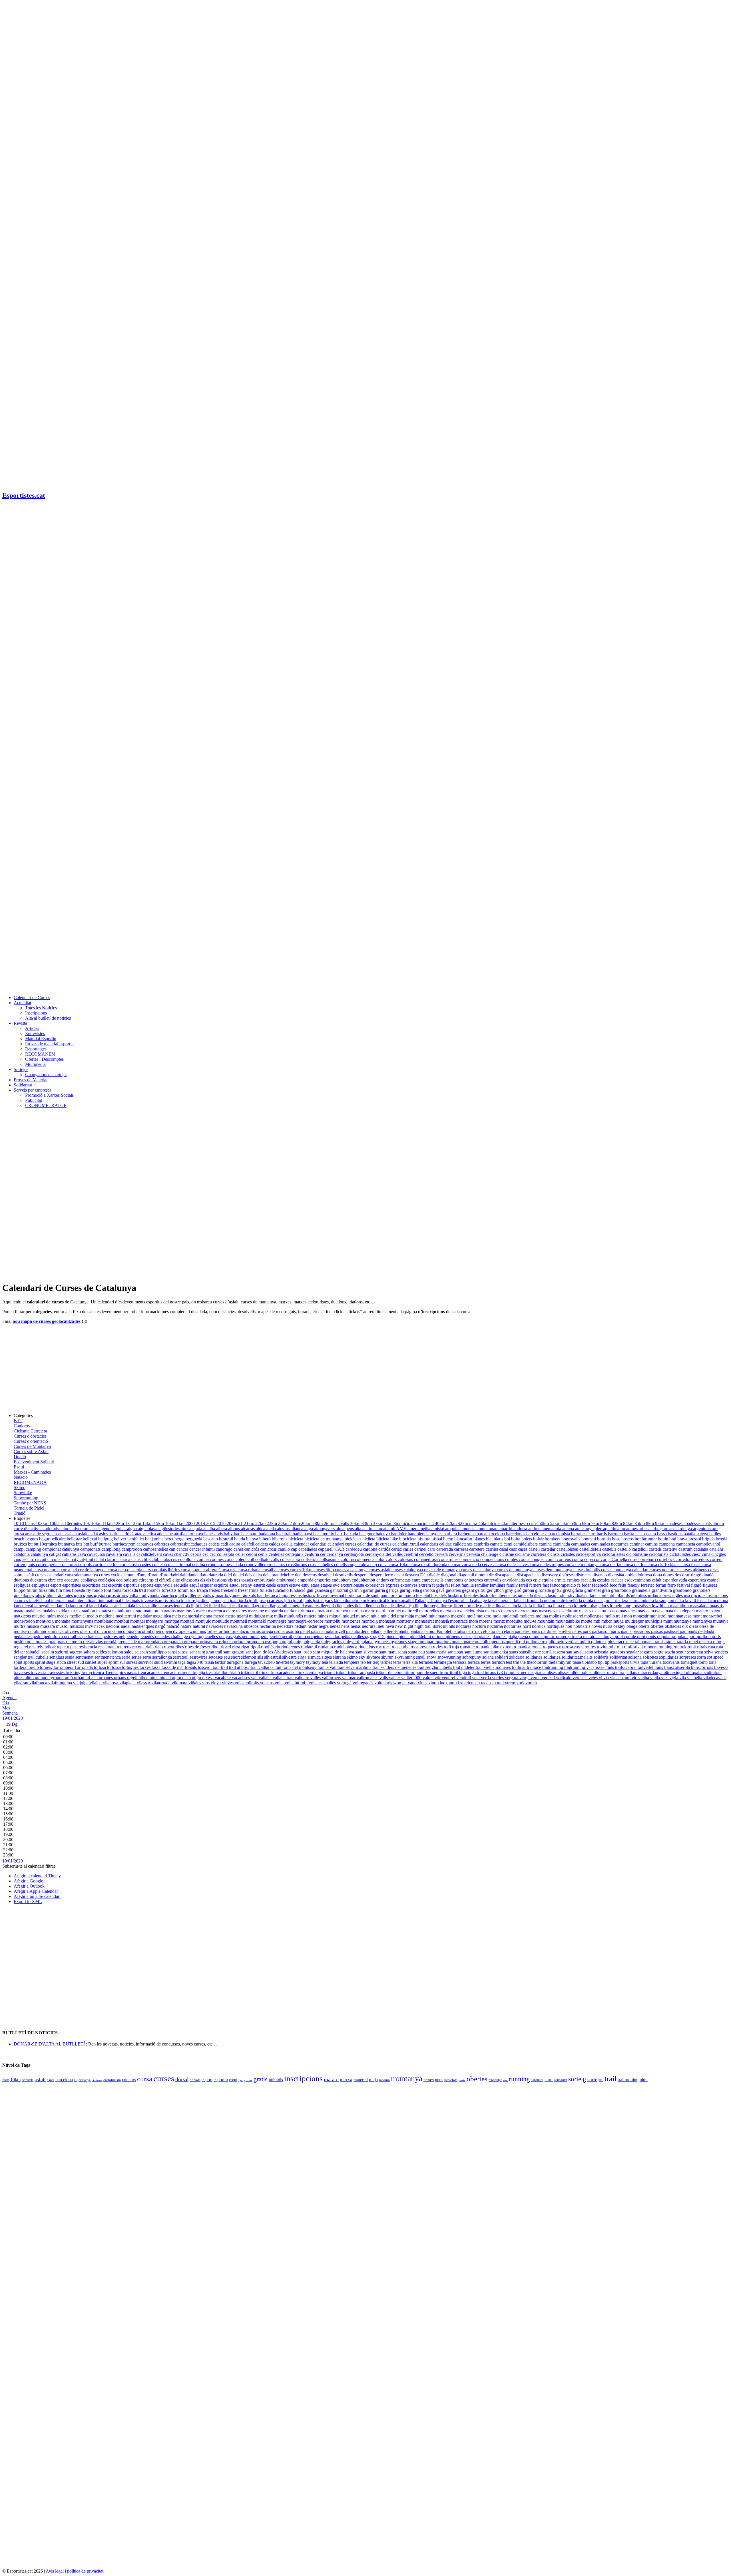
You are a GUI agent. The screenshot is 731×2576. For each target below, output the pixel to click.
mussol (63, 1626)
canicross (269, 1549)
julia (289, 1601)
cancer (183, 1549)
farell (524, 1585)
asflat (94, 1534)
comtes (512, 1559)
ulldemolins (582, 1672)
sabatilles (537, 2080)
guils (207, 1595)
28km (318, 1523)
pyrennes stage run (408, 1642)
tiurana (656, 1662)
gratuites (66, 1595)
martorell (411, 1611)
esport (56, 1585)
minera (311, 1616)
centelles (277, 1554)
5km (566, 1523)
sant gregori (234, 1652)
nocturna (496, 1626)
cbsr (178, 1554)
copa (589, 1559)
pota (31, 1642)
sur (123, 1662)
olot (93, 1631)
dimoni (482, 1575)
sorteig (577, 2079)
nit (446, 1626)
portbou (704, 1636)
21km (250, 1523)
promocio (256, 1642)
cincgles (719, 1554)
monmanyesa (680, 1616)
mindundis (294, 1616)
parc (471, 1631)
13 (128, 1523)
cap (295, 1549)
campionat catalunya (61, 1549)
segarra (647, 1652)
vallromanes (368, 1678)
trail (225, 1667)
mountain (546, 1621)
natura (187, 1626)
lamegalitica (46, 1606)
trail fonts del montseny (296, 1667)
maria (290, 1611)
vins (206, 1683)
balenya (383, 1534)
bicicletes (354, 1539)
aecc (95, 1529)
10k (87, 1523)
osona (280, 1631)
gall (311, 1590)
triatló (235, 1672)
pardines (549, 1631)
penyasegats (230, 1636)
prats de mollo (70, 1642)
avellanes (207, 1534)
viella (656, 1678)
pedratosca (92, 1636)
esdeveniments (638, 1580)
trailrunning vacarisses (585, 1667)
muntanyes (703, 1621)
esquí (195, 1585)
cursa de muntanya (582, 1565)
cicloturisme (638, 1554)
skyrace (374, 1657)
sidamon (249, 1657)
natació (173, 1626)
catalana (701, 1549)
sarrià (547, 1652)
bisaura (424, 1539)
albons (235, 1529)
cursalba (270, 1570)
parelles (565, 1631)
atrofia (180, 1534)
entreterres (474, 1580)
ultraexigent (675, 1672)
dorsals (195, 2080)
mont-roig (45, 1621)
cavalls (130, 1554)
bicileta (369, 1539)
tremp (87, 1672)
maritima (304, 1611)
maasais (717, 1606)
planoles (499, 1636)
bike (395, 1539)
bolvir (539, 1539)
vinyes (228, 1683)
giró (518, 1590)
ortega (268, 1631)
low (656, 1606)
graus (89, 1595)
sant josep (304, 1652)
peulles (358, 1636)
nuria (608, 1626)
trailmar (519, 1667)
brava (683, 1539)
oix (686, 1626)
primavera (209, 1642)
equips (548, 1580)
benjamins (155, 1539)
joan (234, 1601)
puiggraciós (332, 1642)
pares (578, 1631)
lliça (411, 1606)
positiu (20, 1642)
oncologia (126, 1631)
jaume (215, 1601)
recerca (706, 1642)
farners (536, 1585)
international (111, 1601)
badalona (267, 1534)
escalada (589, 1580)
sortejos (595, 2080)
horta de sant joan (372, 1595)
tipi (601, 1662)
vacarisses (241, 1678)
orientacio (241, 1631)
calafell (248, 1544)
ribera (170, 1647)
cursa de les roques (547, 1565)
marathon (121, 1611)
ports (716, 1636)
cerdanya (335, 1554)
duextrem (39, 1580)
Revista (20, 1023)
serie (127, 1657)
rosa (570, 1647)
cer (323, 1554)
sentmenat (85, 1657)
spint (19, 1662)
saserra (560, 1652)
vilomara (180, 1683)
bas (639, 1534)
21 (241, 1523)
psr (268, 1642)
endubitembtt (364, 1580)
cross (313, 1565)
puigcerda (312, 1642)
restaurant (108, 1647)
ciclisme (507, 1554)
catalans (716, 1549)
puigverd (352, 1642)
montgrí (188, 1621)
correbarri (648, 1559)
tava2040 (267, 1662)
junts (308, 1601)
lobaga (595, 1606)
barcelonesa (537, 1534)
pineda (392, 1636)
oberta (645, 1626)
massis (644, 1611)
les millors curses (158, 1606)
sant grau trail (211, 1652)
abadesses (693, 1523)
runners (651, 1647)
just (317, 1601)
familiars (498, 1585)
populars (680, 1636)
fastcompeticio (564, 1585)
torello (34, 1667)
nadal (126, 1626)
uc (518, 1672)
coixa (230, 1559)
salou (129, 1652)
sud (81, 1662)
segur (682, 1652)
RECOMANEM (40, 1054)
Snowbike (23, 1493)
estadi (235, 1585)
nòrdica (539, 1626)
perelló (275, 1636)
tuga (464, 1672)
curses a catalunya (352, 1570)
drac (687, 1575)
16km (171, 1523)
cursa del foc (636, 1565)
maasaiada (700, 1606)
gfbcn (499, 1590)
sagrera (76, 1652)
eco (61, 1580)
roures (591, 1647)
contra (578, 1559)
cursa (383, 1565)
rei (26, 1647)
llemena (373, 1606)
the (524, 1662)
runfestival (634, 1647)
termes (387, 1662)
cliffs (147, 1559)
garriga (393, 1590)
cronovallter (255, 1565)
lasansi (116, 1606)
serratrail (181, 1657)
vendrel (449, 1678)
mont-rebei (712, 1616)
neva (390, 1626)
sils (261, 1657)
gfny (510, 1590)
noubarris (582, 1626)
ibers (503, 1595)
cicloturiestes (614, 1554)
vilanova (111, 1683)
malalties (34, 1611)
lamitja (63, 1606)
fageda (439, 1585)
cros (282, 1565)
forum (184, 1590)
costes (146, 1565)
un (38, 1678)
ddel (229, 1575)
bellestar (75, 1539)
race (630, 1642)
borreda (605, 1539)
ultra (612, 1672)
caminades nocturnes (610, 1544)
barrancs (579, 1534)
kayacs (327, 1601)
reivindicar (47, 1647)
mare (231, 1611)
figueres (710, 1585)
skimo (353, 1657)
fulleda (266, 1590)
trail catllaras (263, 1667)
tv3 (501, 1672)
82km (617, 1523)
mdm (52, 1616)
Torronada (84, 1667)
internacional (63, 1601)
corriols (86, 1565)
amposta (469, 1529)
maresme (256, 1611)
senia (70, 1657)
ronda (537, 1647)
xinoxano (446, 1683)
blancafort (464, 1539)
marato (137, 1611)
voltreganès (364, 1683)
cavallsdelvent (150, 1554)
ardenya (685, 1529)
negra (324, 1626)
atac (139, 1534)
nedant (301, 1626)
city (76, 1559)
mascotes (548, 1611)
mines (323, 1616)
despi (400, 1575)
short (236, 1657)
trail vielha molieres (494, 1667)
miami (243, 1616)
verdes (498, 1678)
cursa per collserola (125, 1570)
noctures (464, 1626)
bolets (527, 1539)
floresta (79, 1590)
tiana (577, 1662)
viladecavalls (715, 1678)
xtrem (511, 1683)
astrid (114, 1534)
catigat (56, 1554)
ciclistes (568, 1554)
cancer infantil (203, 1549)
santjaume (474, 1652)
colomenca (365, 1559)
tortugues (131, 1667)
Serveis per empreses (33, 1090)
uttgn (197, 1678)
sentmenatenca (108, 1657)
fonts (117, 1590)
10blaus (57, 1523)
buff (95, 1544)
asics (104, 1534)
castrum (686, 1549)
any (589, 1529)
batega (703, 1534)
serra (147, 1657)
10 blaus (28, 1523)
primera (226, 1642)
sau (570, 1652)
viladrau (22, 1683)
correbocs (666, 1559)
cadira (235, 1544)
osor (290, 1631)
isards (170, 1601)
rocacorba (401, 1647)
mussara (48, 1626)
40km (441, 1523)
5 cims (532, 1523)
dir (492, 1575)
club (156, 1559)
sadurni (62, 1652)
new (400, 1626)
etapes (327, 1585)
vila (683, 1678)
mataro (703, 1611)
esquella (181, 1585)
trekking (74, 1672)
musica (33, 1626)
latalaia (129, 1606)
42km (452, 1523)
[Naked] (365, 988)
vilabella (695, 1678)
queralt (512, 1642)
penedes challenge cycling (179, 1636)
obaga (632, 1626)
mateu (715, 1611)
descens (310, 1575)
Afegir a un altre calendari (37, 1896)
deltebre (287, 1575)
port (693, 1636)
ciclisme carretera (531, 1554)
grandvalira (662, 1590)
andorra (521, 1529)
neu (382, 1626)
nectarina (268, 1626)
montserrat (425, 1621)
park (587, 1631)
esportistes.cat (95, 1585)
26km (307, 1523)
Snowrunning (26, 1498)
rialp (159, 1647)
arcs (673, 1529)
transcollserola (678, 1667)
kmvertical (377, 1601)
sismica (315, 1657)
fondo (98, 1590)
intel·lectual (40, 1601)
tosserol (205, 1667)
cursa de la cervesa (479, 1565)
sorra (702, 1657)
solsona (635, 1657)
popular (664, 1636)
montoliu (333, 1621)
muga (619, 1621)
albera (222, 1529)
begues (32, 1539)
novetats (451, 2080)
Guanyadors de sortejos (46, 1075)
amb (392, 1529)
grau (79, 1595)
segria (670, 1652)
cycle (116, 1575)
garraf (369, 1590)
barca (482, 1534)
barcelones (516, 1534)
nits (452, 1626)
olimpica (57, 1631)
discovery (550, 1575)
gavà (441, 1590)
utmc (155, 1678)
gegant (469, 1590)
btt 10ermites (46, 1544)
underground (53, 1678)
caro (432, 1549)
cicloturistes (681, 1554)
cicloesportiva (589, 1554)
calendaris (430, 1544)
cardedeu (354, 1549)
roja (456, 1647)
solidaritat (619, 1657)
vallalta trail (284, 1678)
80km (606, 1523)
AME (402, 1529)
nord (527, 1626)
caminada (562, 1544)
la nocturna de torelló (559, 1601)
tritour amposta (362, 1672)
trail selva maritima (355, 1667)
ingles (678, 1595)
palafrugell (336, 1631)
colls (275, 1559)
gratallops (23, 1595)
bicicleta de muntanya (325, 1539)
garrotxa (428, 1590)
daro (204, 1575)
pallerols (390, 1631)
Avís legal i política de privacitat (75, 2571)
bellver (121, 1539)
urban (80, 1678)
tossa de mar (173, 1667)
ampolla (453, 1529)
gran (607, 1590)
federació (601, 1585)
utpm (177, 1678)
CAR (340, 1549)
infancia (594, 1595)
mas (535, 1611)
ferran (661, 1585)
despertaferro (382, 1575)
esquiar (207, 1585)
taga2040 (196, 1662)
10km (97, 1523)
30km (356, 1523)
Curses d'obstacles (30, 1436)
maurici (39, 1616)
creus (171, 1565)
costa (135, 1565)
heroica (272, 1595)
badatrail (284, 1534)
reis (33, 1647)
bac (238, 1534)
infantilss (639, 1595)
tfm (517, 1662)
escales (604, 1580)
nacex (100, 1626)
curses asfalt (380, 1570)
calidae (446, 1544)
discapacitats (529, 1575)
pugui (288, 1642)
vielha (644, 1678)
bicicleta (296, 1539)
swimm (171, 1662)
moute (587, 1621)
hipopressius (291, 1595)
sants (514, 1652)
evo (337, 1585)
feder (587, 1585)
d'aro (165, 1575)
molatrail (511, 1616)
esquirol (222, 1585)
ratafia (683, 1642)
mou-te (531, 1621)
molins (556, 1616)
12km (119, 1523)
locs (606, 1606)
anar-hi (507, 1529)
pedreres (111, 1636)
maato (20, 1611)
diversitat (617, 1575)
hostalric (456, 1595)
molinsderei (573, 1616)
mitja (376, 1616)
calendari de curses (375, 1544)
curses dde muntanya (441, 1570)
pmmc (550, 1636)
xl (458, 1683)
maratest (104, 1611)
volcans (267, 1683)
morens (486, 1621)
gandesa (322, 1590)
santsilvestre (531, 1652)
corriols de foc (106, 1565)
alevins (284, 1529)
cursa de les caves (513, 1565)
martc (370, 1611)
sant (194, 1652)
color (381, 1559)
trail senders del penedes (395, 1667)
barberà (451, 1534)
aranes (632, 1529)
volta (280, 1683)
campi (20, 1549)
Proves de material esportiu (49, 1044)
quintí (585, 1642)
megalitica (162, 1616)
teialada (337, 1662)
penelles (211, 1636)
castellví (671, 1549)
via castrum (621, 1678)
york (521, 1683)
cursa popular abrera (200, 1570)
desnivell (326, 1575)
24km (284, 1523)
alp (339, 1529)
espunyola (164, 1585)
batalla (690, 1534)
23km (272, 1523)
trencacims (171, 1672)
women (400, 1683)
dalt (184, 1575)
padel (306, 1631)
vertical (549, 1678)
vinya (216, 1683)
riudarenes (291, 1647)
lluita (538, 1606)
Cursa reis (228, 1570)
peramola (251, 1636)
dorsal (182, 2079)
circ (31, 1559)
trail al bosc (240, 1667)
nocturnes (513, 1626)
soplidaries (669, 1657)
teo (364, 1662)
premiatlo (155, 1642)
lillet (205, 1606)
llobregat (432, 1606)
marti (381, 1611)
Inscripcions (36, 1013)
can (173, 1549)
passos (657, 1631)
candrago (225, 1549)
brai (673, 1539)
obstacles (673, 1626)
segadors (618, 1652)
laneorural (80, 1606)
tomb (704, 1662)
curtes (105, 1575)
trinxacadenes (284, 1672)
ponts (652, 1636)
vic (635, 1678)
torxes (146, 1667)
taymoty (314, 1662)
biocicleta (408, 1539)
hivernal (337, 1595)
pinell (404, 1636)
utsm (187, 1678)
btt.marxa (67, 1544)
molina (542, 1616)
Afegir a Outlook (29, 1886)
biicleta (383, 1539)
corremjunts (25, 1565)
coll (251, 1559)
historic (310, 1595)
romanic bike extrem (495, 1647)
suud (159, 1662)
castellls (610, 1549)
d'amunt (129, 1575)
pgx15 (379, 1636)
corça (606, 1559)
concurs (129, 2080)
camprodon (132, 1549)
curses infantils (587, 1570)
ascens (59, 1534)
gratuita (50, 1595)
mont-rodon (25, 1621)
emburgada (287, 1580)
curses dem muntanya (553, 1570)
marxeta (523, 1611)
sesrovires (199, 1657)
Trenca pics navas (122, 1672)
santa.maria (437, 1652)
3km (389, 1523)
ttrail (455, 1672)
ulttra (30, 1678)
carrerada (445, 1549)
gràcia (578, 1590)
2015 (211, 1523)
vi (601, 1678)
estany (247, 1585)
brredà (722, 1539)
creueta (159, 1565)
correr (72, 1565)
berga (180, 1539)
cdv (187, 1554)
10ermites (74, 1523)
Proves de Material (31, 1080)
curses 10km (302, 1570)
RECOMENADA (30, 1482)
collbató (263, 1559)
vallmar (349, 1678)
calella (288, 1544)
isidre (191, 1601)
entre (417, 1580)
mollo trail (614, 1616)
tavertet (283, 1662)
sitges (327, 1657)
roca (387, 1647)
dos (678, 1575)
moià (472, 1616)
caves (169, 1554)
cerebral (411, 1554)
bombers (553, 1539)
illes (538, 1595)
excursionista (353, 1585)
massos (657, 1611)
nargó (161, 1626)
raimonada (645, 1642)
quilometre (536, 1642)
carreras (462, 1549)
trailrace (535, 1667)
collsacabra (291, 1559)
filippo (20, 1590)
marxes (508, 1611)
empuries (323, 1580)
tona (713, 1662)
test (510, 1662)
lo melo (581, 1606)
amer (412, 1529)
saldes (102, 1652)
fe (579, 1585)
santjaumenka (496, 1652)
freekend (229, 1590)
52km (556, 1523)
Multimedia (35, 1064)
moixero (485, 1616)
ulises (552, 1672)
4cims (496, 1523)
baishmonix (324, 1534)
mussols (77, 1626)
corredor (684, 1559)
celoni (252, 1554)
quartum (444, 1642)
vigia (674, 1678)
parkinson (601, 1631)
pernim (300, 1636)
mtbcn (608, 1621)
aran (622, 1529)
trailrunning (553, 1667)
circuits (54, 1559)
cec (206, 1554)
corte (125, 1565)
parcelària (506, 1631)
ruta (712, 1647)
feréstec (648, 1585)
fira (60, 1590)
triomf (330, 1672)
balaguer (367, 1534)
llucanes (504, 1606)
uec (525, 1672)
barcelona (497, 1534)
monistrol (659, 1616)
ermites (574, 1580)
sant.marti (388, 1652)
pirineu (439, 1636)
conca (525, 1559)
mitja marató (417, 1616)
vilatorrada (161, 1683)
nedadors (286, 1626)
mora (474, 1621)
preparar (192, 1642)
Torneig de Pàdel (29, 1508)
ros (562, 1647)
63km (576, 1523)
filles (43, 1590)
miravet (363, 1616)
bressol (695, 1539)
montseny (406, 1621)
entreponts (454, 1580)
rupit (692, 1647)
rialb (150, 1647)
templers (352, 1662)
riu (278, 1647)
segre (659, 1652)
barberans (467, 1534)
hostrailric (489, 1595)
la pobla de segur (595, 1601)
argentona (702, 1529)
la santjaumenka (670, 1601)
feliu (623, 1585)
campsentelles (156, 1549)
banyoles (435, 1534)
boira (516, 1539)
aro (715, 1529)
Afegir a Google (28, 1881)
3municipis (404, 1523)
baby (229, 1534)
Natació (21, 1477)
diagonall (466, 1575)
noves (597, 1626)
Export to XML (28, 1901)
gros (112, 1595)
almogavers (325, 1529)
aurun (192, 1534)
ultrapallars (696, 1672)
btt (31, 1544)
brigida (709, 1539)
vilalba (96, 1683)
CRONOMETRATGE (46, 1105)
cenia (263, 1554)
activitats (28, 2080)
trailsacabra (626, 1667)
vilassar (144, 1683)
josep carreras (271, 1601)
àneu (547, 1529)
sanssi (184, 1652)
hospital (424, 1595)
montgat (172, 1621)
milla (279, 1616)
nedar (313, 1626)
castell (535, 1549)
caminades (581, 1544)
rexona (139, 1647)
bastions (676, 1534)
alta (359, 1529)
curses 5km (324, 1570)
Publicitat (34, 1100)
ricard (226, 1647)
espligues (23, 1585)
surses (132, 1662)
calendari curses (342, 1544)
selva (709, 1652)
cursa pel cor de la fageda (84, 1570)
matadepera (685, 1611)
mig (270, 1616)
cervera (442, 1554)
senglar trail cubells (32, 1657)
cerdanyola (355, 1554)
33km (367, 1523)
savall (579, 1652)
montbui (122, 1621)
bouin (664, 1539)
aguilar (120, 1529)
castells (656, 1549)
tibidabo (590, 1662)
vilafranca (39, 1683)
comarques (449, 1559)
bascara (650, 1534)
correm (716, 1559)
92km (661, 1523)
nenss (356, 1626)
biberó (266, 1539)
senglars (57, 1657)
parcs (536, 1631)
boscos (628, 1539)
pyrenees (382, 1642)
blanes (480, 1539)
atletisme (165, 1534)
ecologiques (127, 1580)
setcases (216, 1657)
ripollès (268, 1647)
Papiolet (444, 1631)
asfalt (83, 1534)
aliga (309, 1529)
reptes (73, 1647)
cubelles (326, 1565)
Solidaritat (23, 1085)
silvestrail (273, 1657)
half (261, 1595)
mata (669, 1611)
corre (633, 1559)
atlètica (150, 1534)
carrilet (492, 1549)
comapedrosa (426, 1559)
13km (136, 1523)
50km (544, 1523)
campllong (112, 1549)
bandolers (417, 1534)
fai (448, 1585)
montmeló (258, 1621)
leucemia (182, 1606)
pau (684, 1631)
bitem (449, 1539)
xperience (469, 1683)
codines (217, 1559)
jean (226, 1601)
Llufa (528, 1606)
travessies (57, 1672)
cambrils (482, 1544)
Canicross (23, 1426)
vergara (512, 1678)
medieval (78, 1616)
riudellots (367, 1647)
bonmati (589, 1539)
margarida (275, 1611)
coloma (348, 1559)
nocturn (480, 1626)
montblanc (104, 1621)
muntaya (721, 1621)
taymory (298, 1662)
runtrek (681, 1647)
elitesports (191, 1580)
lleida (360, 1606)
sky (363, 1657)
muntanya (683, 1621)
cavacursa (97, 1554)
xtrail (500, 1683)
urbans (121, 1678)
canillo (284, 1549)
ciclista (554, 1554)
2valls (344, 1523)
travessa (721, 1667)
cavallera (115, 1554)
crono (212, 1565)
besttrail (227, 1539)
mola (498, 1616)
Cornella (620, 1559)
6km (587, 1523)
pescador (332, 1636)
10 (17, 1523)
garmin (356, 1590)
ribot (216, 1647)
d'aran (154, 1575)
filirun (33, 1590)
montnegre (277, 1621)
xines (423, 1683)
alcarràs (248, 1529)
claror (111, 1559)
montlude (221, 1621)
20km (232, 1523)
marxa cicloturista (469, 1611)
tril (256, 1672)
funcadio (281, 1590)
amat (383, 1529)
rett (120, 1647)
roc (379, 1647)
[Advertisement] (365, 1154)
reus (128, 1647)
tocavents (672, 1662)
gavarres (454, 1590)
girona (529, 1590)
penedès (147, 1636)
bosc (617, 1539)
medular (145, 1616)
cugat (353, 1565)
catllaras (70, 1554)
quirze (611, 1642)
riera (237, 1647)
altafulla (370, 1529)
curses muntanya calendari (625, 1570)
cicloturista (659, 1554)
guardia (168, 1595)
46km (484, 1523)
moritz (500, 1621)
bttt (87, 1544)
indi (561, 1595)
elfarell (166, 1580)
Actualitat (22, 1003)
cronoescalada (231, 1565)
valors (429, 1678)
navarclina (234, 1626)
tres (210, 1672)
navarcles (215, 1626)
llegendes (346, 1606)
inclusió (550, 1595)
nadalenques (143, 1626)
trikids (247, 1672)
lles (393, 1606)
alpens (349, 1529)
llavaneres (311, 1606)
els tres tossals (241, 1580)
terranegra (444, 1662)
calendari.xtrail (406, 1544)
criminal (184, 1565)
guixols (250, 1595)
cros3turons (297, 1565)
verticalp (564, 1678)
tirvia (635, 1662)
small (421, 1657)
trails (610, 1667)
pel (122, 1636)
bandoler (399, 1534)
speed (718, 1657)
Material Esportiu (41, 1039)
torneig (47, 1667)
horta (350, 1595)
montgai (138, 1621)
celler (241, 1554)
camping (34, 1549)
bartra (630, 1534)
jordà (244, 1601)
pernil (288, 1636)
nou (569, 1626)
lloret (459, 1606)
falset (456, 1585)
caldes (275, 1544)
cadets (215, 1544)
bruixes (21, 1544)
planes (485, 1636)
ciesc (697, 1554)
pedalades (23, 1636)
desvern (412, 1575)
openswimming (193, 1631)
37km (379, 1523)
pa (297, 1631)
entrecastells (433, 1580)
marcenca (217, 1611)
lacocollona (718, 1601)
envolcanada (514, 1580)
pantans (417, 1631)
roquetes (551, 1647)
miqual (336, 1616)
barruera (616, 1534)
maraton (151, 1611)
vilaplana (128, 1683)
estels (272, 1585)
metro (231, 1616)
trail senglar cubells (435, 1667)
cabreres (162, 1544)
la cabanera (499, 1601)
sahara (90, 1652)
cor (597, 1559)
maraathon (86, 1611)
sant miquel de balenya (334, 1652)
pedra (38, 1636)
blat (490, 1539)
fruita (254, 1590)
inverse (148, 1601)
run (620, 1647)
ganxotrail (340, 1590)
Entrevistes (35, 1033)
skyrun (388, 1657)
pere (264, 1636)
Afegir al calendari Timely (37, 1876)
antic (580, 1529)
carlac (397, 1549)
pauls (693, 1631)
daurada (216, 1575)
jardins (203, 1601)
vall (255, 1678)
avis (220, 1534)
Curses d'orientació (31, 1441)
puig (298, 1642)
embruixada (265, 1580)
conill (551, 1559)
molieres (528, 1616)
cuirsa (365, 1565)
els (203, 1580)
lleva (401, 1606)
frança (203, 1590)
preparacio (174, 1642)
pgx (369, 1636)
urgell (133, 1678)
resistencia (88, 1647)
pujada (367, 1642)
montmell (239, 1621)
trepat (187, 1672)
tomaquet (690, 1662)
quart (431, 1642)
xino (433, 1683)
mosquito (515, 1621)
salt (138, 1652)
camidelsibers (526, 1544)
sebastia (602, 1652)
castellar (549, 1549)
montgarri (155, 1621)
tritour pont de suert (422, 1672)
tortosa (101, 1667)
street (72, 1662)
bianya (253, 1539)
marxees (493, 1611)
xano (413, 1683)
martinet (394, 1611)
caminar (637, 1544)
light (196, 1606)
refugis (719, 1642)
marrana (357, 1611)
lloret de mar (476, 1606)
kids (338, 1601)
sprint (41, 1662)
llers (385, 1606)
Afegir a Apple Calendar (36, 1891)
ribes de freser (198, 1647)
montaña (63, 1621)
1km (181, 1523)
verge (525, 1678)
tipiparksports (617, 1662)
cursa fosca (691, 1565)
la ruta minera (642, 1601)
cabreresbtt (180, 1544)
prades (42, 1642)
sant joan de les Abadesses (270, 1652)
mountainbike (568, 1621)
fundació (298, 1590)
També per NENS (30, 1503)
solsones (651, 1657)
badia (298, 1534)
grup (122, 1595)
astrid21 (127, 1534)
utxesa (208, 1678)
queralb (482, 1642)
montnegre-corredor (306, 1621)
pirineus (453, 1636)
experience (375, 1585)
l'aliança (423, 1601)
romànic (468, 1647)
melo (177, 1616)
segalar (633, 1652)
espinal (713, 1580)
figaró (697, 1585)
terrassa (460, 1662)
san (145, 1652)
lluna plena (564, 1606)
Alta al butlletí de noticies (48, 1018)
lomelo (617, 1606)
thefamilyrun (561, 1662)
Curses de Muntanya (32, 1446)
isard (160, 1601)
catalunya (40, 1554)
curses (284, 1570)
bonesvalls (571, 1539)
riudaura (326, 1647)
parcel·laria (486, 1631)
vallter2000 (412, 1678)
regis (19, 1647)
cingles (21, 1559)
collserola (310, 1559)
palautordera (358, 1631)
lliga (419, 1606)
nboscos (252, 1626)
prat (53, 1642)
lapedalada (99, 1606)
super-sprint (109, 1662)
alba (212, 1529)
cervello (427, 1554)
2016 (222, 1523)
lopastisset (642, 1606)
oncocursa (107, 1631)
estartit (260, 1585)
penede (132, 1636)
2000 (191, 1523)
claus (136, 1559)
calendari (319, 1544)
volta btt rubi (297, 1683)
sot (710, 1657)
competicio (470, 1559)
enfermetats (401, 1580)
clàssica (124, 1559)
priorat (240, 1642)
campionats (91, 1549)
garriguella (410, 1590)
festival (684, 1585)
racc (622, 1642)
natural (199, 1626)
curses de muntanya (515, 1570)
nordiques (556, 1626)
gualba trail (137, 1595)
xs (492, 1683)
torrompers (64, 1667)
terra (398, 1662)
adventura (62, 1529)
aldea (261, 1529)
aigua (132, 1529)
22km (261, 1523)
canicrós (252, 1549)
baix (340, 1534)
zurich (531, 1683)
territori (499, 1662)
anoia (557, 1529)
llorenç (447, 1606)
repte (62, 1647)
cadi (225, 1544)
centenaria (295, 1554)
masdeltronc (568, 1611)
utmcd (166, 1678)
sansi (173, 1652)
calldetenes (463, 1544)
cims (707, 1554)
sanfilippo (158, 1652)
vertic (536, 1678)
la (468, 1601)
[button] (29, 1866)
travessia (39, 1672)
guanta (154, 1595)
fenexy (634, 1585)
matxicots (23, 1616)
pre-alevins (94, 1642)
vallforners (332, 1678)
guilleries (194, 1595)
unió (69, 1678)
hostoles (472, 1595)
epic (537, 1580)
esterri (283, 1585)
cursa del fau (612, 1565)
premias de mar (132, 1642)
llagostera (261, 1606)
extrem (425, 1585)
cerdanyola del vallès (384, 1554)
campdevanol (708, 1544)
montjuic (204, 1621)
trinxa (265, 1672)
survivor (146, 1662)
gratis (38, 1595)
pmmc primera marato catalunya (585, 1636)
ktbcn (393, 1601)
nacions (113, 1626)
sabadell (34, 1652)
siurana (340, 1657)
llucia (517, 1606)
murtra (20, 1626)
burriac (106, 1544)
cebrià (196, 1554)
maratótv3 (186, 1611)
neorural (370, 1626)
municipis (654, 1621)
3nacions (423, 1523)
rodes (438, 1647)
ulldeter (600, 1672)
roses (579, 1647)
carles (409, 1549)
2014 (201, 1523)
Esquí (19, 1467)
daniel (194, 1575)
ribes (180, 1647)
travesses (22, 1672)
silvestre (290, 1657)
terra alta (411, 1662)
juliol (298, 1601)
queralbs (498, 1642)
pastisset (672, 1631)
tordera (21, 1667)
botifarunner (646, 1539)
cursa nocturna (47, 1570)
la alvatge (479, 1601)
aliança (298, 1529)
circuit (41, 1559)
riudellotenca (346, 1647)
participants (622, 1631)
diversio (600, 1575)
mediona (107, 1616)
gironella (544, 1590)
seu (227, 1657)
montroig (370, 1621)
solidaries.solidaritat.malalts (569, 1657)
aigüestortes (170, 1529)
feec (614, 1585)
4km (506, 1523)
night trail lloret (429, 1626)
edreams (147, 1580)
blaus (499, 1539)
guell (180, 1595)
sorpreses (688, 1657)
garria (380, 1590)
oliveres (72, 1631)
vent (476, 1678)
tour (217, 1667)
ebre (52, 1580)
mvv (90, 1626)
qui (523, 1642)
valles (316, 1678)
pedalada (706, 1631)
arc (666, 1529)
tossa (157, 1667)
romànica (523, 1647)
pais (315, 1631)
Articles (32, 1028)
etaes (316, 1585)
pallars (376, 1631)
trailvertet (645, 1667)
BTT (18, 1421)
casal (504, 1549)
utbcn (144, 1678)
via (607, 1678)
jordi (254, 1601)
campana (667, 1544)
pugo (277, 1642)
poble (631, 1636)
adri (49, 1529)
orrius (256, 1631)
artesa (19, 1534)
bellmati (91, 1539)
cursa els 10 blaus (664, 1565)
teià (326, 1662)
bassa (662, 1534)
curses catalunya (407, 1570)
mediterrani (126, 1616)
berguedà (194, 1539)
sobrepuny (472, 1657)
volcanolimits (247, 1683)
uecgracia (537, 1672)
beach (20, 1539)
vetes (594, 1678)
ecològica (107, 1580)
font (108, 1590)
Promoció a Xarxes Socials (49, 1095)
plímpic (536, 1636)
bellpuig (106, 1539)
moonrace (459, 1621)
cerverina (458, 1554)
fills (52, 1590)
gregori (101, 1595)
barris (602, 1534)
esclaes (618, 1580)
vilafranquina (61, 1683)
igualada (526, 1595)
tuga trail (476, 1672)
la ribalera (620, 1601)
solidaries (534, 1657)
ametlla (424, 1529)
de (236, 1575)
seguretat (696, 1652)
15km (159, 1523)
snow (432, 1657)
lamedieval (24, 1606)
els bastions (217, 1580)
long (628, 1606)
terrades (426, 1662)
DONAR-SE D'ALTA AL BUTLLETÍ (49, 2044)
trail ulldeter (464, 1667)
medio (93, 1616)
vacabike (223, 1678)
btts (80, 1544)
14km (148, 1523)
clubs (166, 1559)
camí (509, 1544)
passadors (642, 1631)
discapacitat (506, 1575)
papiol (430, 1631)
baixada (352, 1534)
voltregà (345, 1683)
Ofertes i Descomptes (44, 1059)
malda (62, 1611)
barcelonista (560, 1534)
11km (108, 1523)
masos (613, 1611)
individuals (576, 1595)
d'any (142, 1575)
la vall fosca (696, 1601)
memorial (191, 1616)
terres (486, 1662)
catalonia (22, 1554)
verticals (581, 1678)
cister (67, 1559)
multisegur (635, 1621)
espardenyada (675, 1580)
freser (243, 1590)
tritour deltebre (390, 1672)
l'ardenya (439, 1601)
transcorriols (703, 1667)
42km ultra (468, 1523)
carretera (477, 1549)
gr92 (568, 1590)
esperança (698, 1580)
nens (346, 1626)
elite (177, 1580)
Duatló (20, 1457)
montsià (442, 1621)
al (205, 1529)
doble (631, 1575)
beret (169, 1539)
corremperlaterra (51, 1565)
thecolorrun (538, 1662)
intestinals (132, 1601)
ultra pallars (627, 1672)
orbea (213, 1631)
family (513, 1585)
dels (249, 1575)
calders (262, 1544)
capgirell (326, 1549)
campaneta (686, 1544)
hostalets (439, 1595)
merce (219, 1616)
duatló (708, 1575)
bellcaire (59, 1539)
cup (374, 1565)
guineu (236, 1595)
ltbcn (665, 1606)
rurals (703, 1647)
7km (596, 1523)
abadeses (675, 1523)
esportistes (72, 1585)
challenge (490, 1554)
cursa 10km (400, 1565)
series (137, 1657)
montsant (388, 1621)
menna (207, 1616)
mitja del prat (393, 1616)
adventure (81, 1529)
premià (111, 1642)
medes (63, 1616)
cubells (341, 1565)
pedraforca (54, 1636)
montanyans (83, 1621)
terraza (474, 1662)
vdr (438, 1678)
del (242, 1575)
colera (242, 1559)
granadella (642, 1590)
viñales (195, 1683)
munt (668, 1621)
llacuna (245, 1606)
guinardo (221, 1595)
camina (546, 1544)
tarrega (251, 1662)
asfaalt (72, 1534)
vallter (395, 1678)
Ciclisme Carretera (30, 1431)
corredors (701, 1559)
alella (272, 1529)
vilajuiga (81, 1683)
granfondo (683, 1590)
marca (202, 1611)
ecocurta (72, 1580)
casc (514, 1549)
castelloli (640, 1549)
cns (175, 1559)
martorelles (430, 1611)
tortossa (115, 1667)
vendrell (464, 1678)
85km (640, 1523)
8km (650, 1523)
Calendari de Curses (32, 997)
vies (665, 1678)
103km (43, 1523)
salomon (116, 1652)
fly (89, 1590)
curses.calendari (50, 1575)
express (393, 1585)
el (157, 1580)
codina (203, 1559)
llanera (295, 1606)
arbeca (645, 1529)
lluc (492, 1606)
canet (239, 1549)
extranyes (409, 1585)
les (139, 1606)
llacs (233, 1606)
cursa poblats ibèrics (162, 1570)
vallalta (266, 1678)
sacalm (48, 1652)
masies (586, 1611)
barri (592, 1534)
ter (370, 1662)
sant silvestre (367, 1652)
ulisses (564, 1672)
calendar (302, 1544)
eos (530, 1580)
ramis (660, 1642)
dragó (697, 1575)
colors (392, 1559)
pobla (620, 1636)
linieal (215, 1606)
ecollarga (89, 1580)
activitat (37, 1529)
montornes (352, 1621)
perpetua (315, 1636)
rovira (603, 1647)
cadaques (200, 1544)
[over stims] (365, 2566)
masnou (600, 1611)
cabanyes (145, 1544)
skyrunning (405, 1657)
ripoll (256, 1647)
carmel (421, 1549)
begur (45, 1539)
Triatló (20, 1513)
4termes (518, 1523)
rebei (694, 1642)
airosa (187, 1529)
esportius (132, 1585)
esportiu (116, 1585)
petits (346, 1636)
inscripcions (695, 1595)
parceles (523, 1631)
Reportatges (36, 1049)
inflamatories (660, 1595)
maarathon (680, 1606)
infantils (623, 1595)
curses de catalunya (479, 1570)
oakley (620, 1626)
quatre (469, 1642)
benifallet (136, 1539)
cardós (385, 1549)
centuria (312, 1554)
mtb (597, 1621)
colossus (406, 1559)
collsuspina (330, 1559)
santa (403, 1652)
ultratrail (714, 1672)
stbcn (62, 1662)
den (299, 1575)
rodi (448, 1647)
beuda (240, 1539)
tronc (445, 1672)
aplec (598, 1529)
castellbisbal (568, 1549)
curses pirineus (694, 1570)
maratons (168, 1611)
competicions (493, 1559)
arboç (657, 1529)
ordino (225, 1631)
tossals (191, 1667)
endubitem (342, 1580)
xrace (484, 1683)
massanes (629, 1611)
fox (193, 1590)
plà (476, 1636)
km (364, 1601)
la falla (516, 1601)
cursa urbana (250, 1570)
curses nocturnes (665, 1570)
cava (82, 1554)
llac (225, 1606)
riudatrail (310, 1647)
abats (708, 1523)
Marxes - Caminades (32, 1472)
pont (642, 1636)
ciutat (100, 1559)
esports (147, 1585)
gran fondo (621, 1590)
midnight (258, 1616)
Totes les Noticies (41, 1008)
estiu (306, 1585)
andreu (535, 1529)
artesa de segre (39, 1534)
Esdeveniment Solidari (34, 1462)
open (157, 1631)
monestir (641, 1616)
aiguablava (148, 1529)
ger (490, 1590)
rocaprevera (422, 1647)
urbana (92, 1678)
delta (258, 1575)
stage (51, 1662)
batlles (715, 1534)
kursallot (407, 1601)
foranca (154, 1590)
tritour (342, 1672)
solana (489, 1657)
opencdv (170, 1631)
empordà (306, 1580)
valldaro (303, 1678)
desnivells (344, 1575)
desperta (362, 1575)
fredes (215, 1590)
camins (652, 1544)
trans (659, 1667)
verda (486, 1678)
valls (384, 1678)
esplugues (41, 1585)
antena (569, 1529)
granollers (702, 1590)
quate (457, 1642)
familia (468, 1585)
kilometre (351, 1601)
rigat (246, 1647)
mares (242, 1611)
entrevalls (493, 1580)
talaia (210, 1662)
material (361, 2080)
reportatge (495, 2080)
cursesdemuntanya (82, 1575)
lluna (548, 1606)
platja (513, 1636)
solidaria (517, 1657)
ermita (561, 1580)
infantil (609, 1595)
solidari (502, 1657)
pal (323, 1631)
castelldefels (591, 1549)
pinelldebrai (421, 1636)
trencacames (150, 1672)
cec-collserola (222, 1554)
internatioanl (87, 1601)
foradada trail (135, 1590)
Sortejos (21, 1069)
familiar (482, 1585)
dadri (175, 1575)
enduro (383, 1580)
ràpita (671, 1642)
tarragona (236, 1662)
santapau (456, 1652)
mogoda (459, 1616)
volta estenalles (323, 1683)
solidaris (602, 1657)
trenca (99, 1672)
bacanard (250, 1534)
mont (698, 1616)
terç (376, 1662)
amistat (438, 1529)
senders (721, 1652)
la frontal (531, 1601)
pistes (467, 1636)
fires (68, 1590)
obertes (658, 1626)
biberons (280, 1539)
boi (508, 1539)
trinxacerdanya (310, 1672)
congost (538, 1559)
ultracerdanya (651, 1672)
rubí (613, 1647)
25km (295, 1523)
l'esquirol (457, 1601)
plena (524, 1636)
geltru (481, 1590)
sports (29, 1662)
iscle (181, 1601)
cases (523, 1549)
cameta (497, 1544)
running (666, 1647)
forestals (170, 1590)
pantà (404, 1631)
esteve (295, 1585)
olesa (694, 1626)
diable (435, 1575)
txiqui (510, 1672)
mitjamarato (440, 1616)
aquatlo (610, 1529)
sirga (303, 1657)
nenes (336, 1626)
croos (272, 1565)
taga (182, 1662)
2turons (331, 1523)
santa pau (417, 1652)
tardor (221, 1662)
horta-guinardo (402, 1595)
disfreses (567, 1575)
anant (494, 1529)
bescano (211, 1539)
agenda (107, 1529)
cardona (371, 1549)
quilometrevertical (563, 1642)
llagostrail (279, 1606)
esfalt (657, 1580)
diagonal (449, 1575)
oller (85, 1631)
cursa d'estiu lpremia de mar (436, 1565)
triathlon (222, 1672)
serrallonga (163, 1657)
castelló (625, 1549)
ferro (672, 1585)
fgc (241, 2080)
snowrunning (450, 1657)
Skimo (20, 1487)
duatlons (22, 1580)
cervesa (474, 1554)
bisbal (437, 1539)
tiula (645, 1662)
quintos (598, 1642)
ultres (19, 1678)
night (409, 1626)
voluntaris (384, 1683)
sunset (91, 1662)
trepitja (199, 1672)
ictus (513, 1595)
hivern (323, 1595)
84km (629, 1523)
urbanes (106, 1678)
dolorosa (645, 1575)
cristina (199, 1565)
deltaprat (271, 1575)
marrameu (340, 1611)
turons (491, 1672)
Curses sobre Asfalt (31, 1451)
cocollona (187, 1559)
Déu (424, 1575)
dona (658, 1575)
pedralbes (73, 1636)
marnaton (321, 1611)
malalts (49, 1611)
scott (590, 1652)
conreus (564, 1559)
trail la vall (328, 1667)
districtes (584, 1575)
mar (72, 1611)
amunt (483, 1529)
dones (669, 1575)
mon (628, 1616)
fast (546, 1585)
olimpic (41, 1631)
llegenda (329, 1606)
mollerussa (594, 1616)
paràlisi (459, 1631)
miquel (349, 1616)
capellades (308, 1549)
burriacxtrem (124, 1544)
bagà (308, 1534)
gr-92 (557, 1590)
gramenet (593, 1590)
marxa (446, 1611)
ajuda (198, 1529)
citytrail (87, 1559)
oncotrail (144, 1631)
